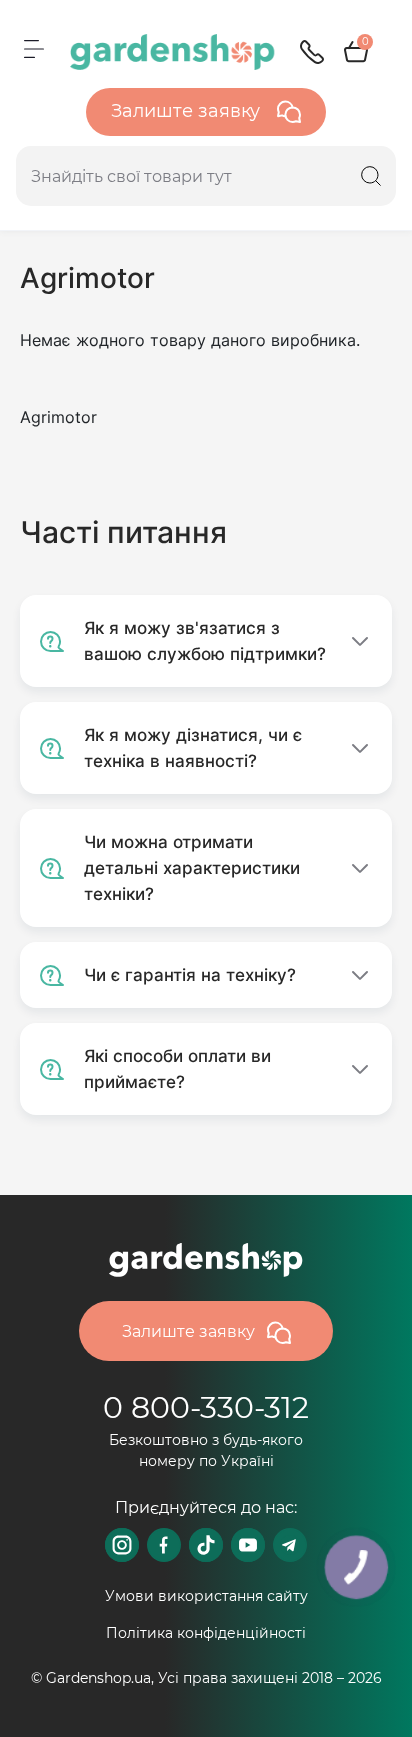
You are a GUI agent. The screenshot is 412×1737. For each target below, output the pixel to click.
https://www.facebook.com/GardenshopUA (164, 1545)
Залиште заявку (188, 111)
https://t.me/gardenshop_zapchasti (290, 1545)
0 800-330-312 (206, 1407)
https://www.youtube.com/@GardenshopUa (248, 1545)
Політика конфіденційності (206, 1633)
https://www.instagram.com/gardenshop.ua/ (122, 1545)
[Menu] (34, 49)
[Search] (371, 176)
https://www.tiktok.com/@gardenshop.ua (206, 1545)
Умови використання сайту (206, 1596)
